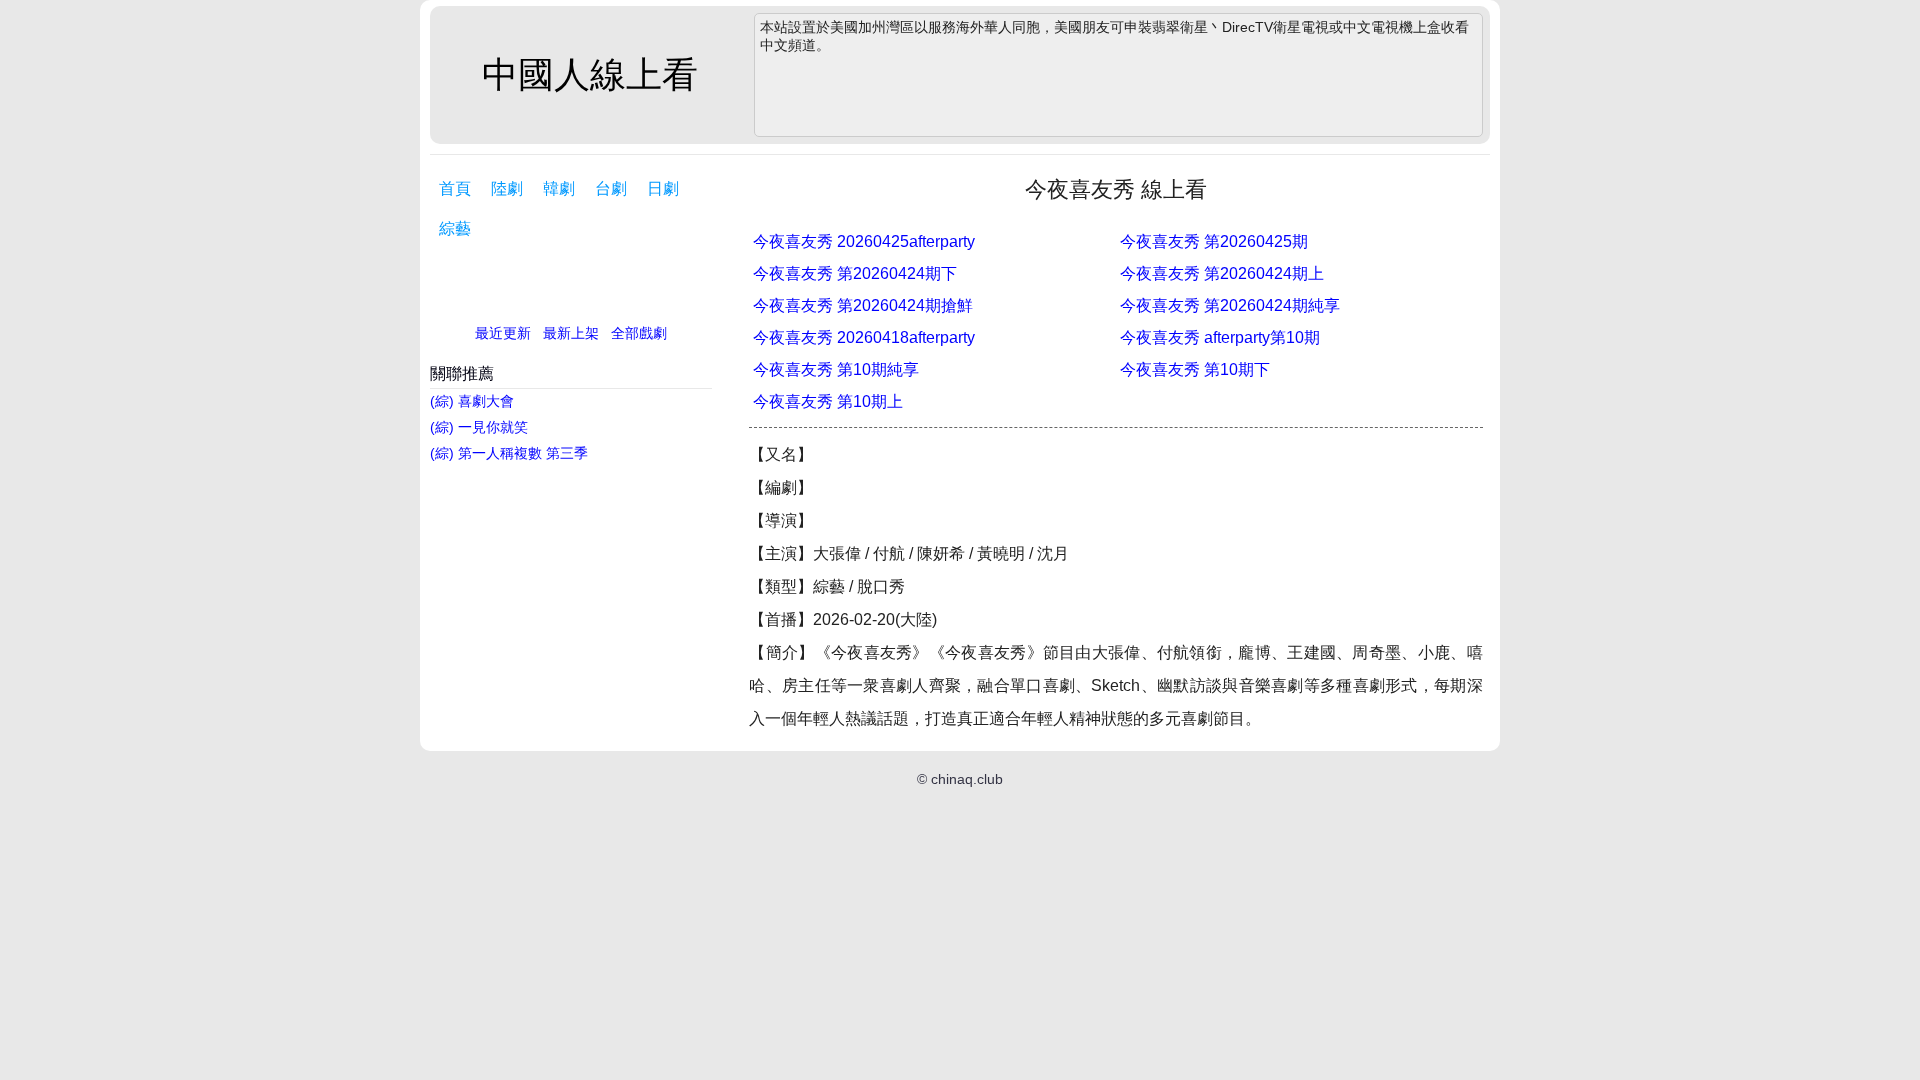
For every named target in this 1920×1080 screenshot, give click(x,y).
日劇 (663, 188)
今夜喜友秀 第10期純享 (836, 369)
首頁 (455, 188)
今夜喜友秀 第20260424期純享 (1230, 305)
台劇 (611, 188)
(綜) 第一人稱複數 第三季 (509, 453)
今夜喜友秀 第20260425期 (1214, 241)
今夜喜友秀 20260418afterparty (864, 337)
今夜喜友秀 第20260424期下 (855, 273)
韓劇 (559, 188)
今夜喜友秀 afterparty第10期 (1220, 337)
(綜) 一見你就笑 (479, 427)
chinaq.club (967, 779)
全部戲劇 (639, 333)
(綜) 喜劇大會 (472, 401)
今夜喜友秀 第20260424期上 (1222, 273)
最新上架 (571, 333)
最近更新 (503, 333)
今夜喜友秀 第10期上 (828, 401)
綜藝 (455, 228)
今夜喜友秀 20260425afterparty (864, 241)
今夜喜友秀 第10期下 (1195, 369)
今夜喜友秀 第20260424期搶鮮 (863, 305)
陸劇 (507, 188)
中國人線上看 (590, 74)
